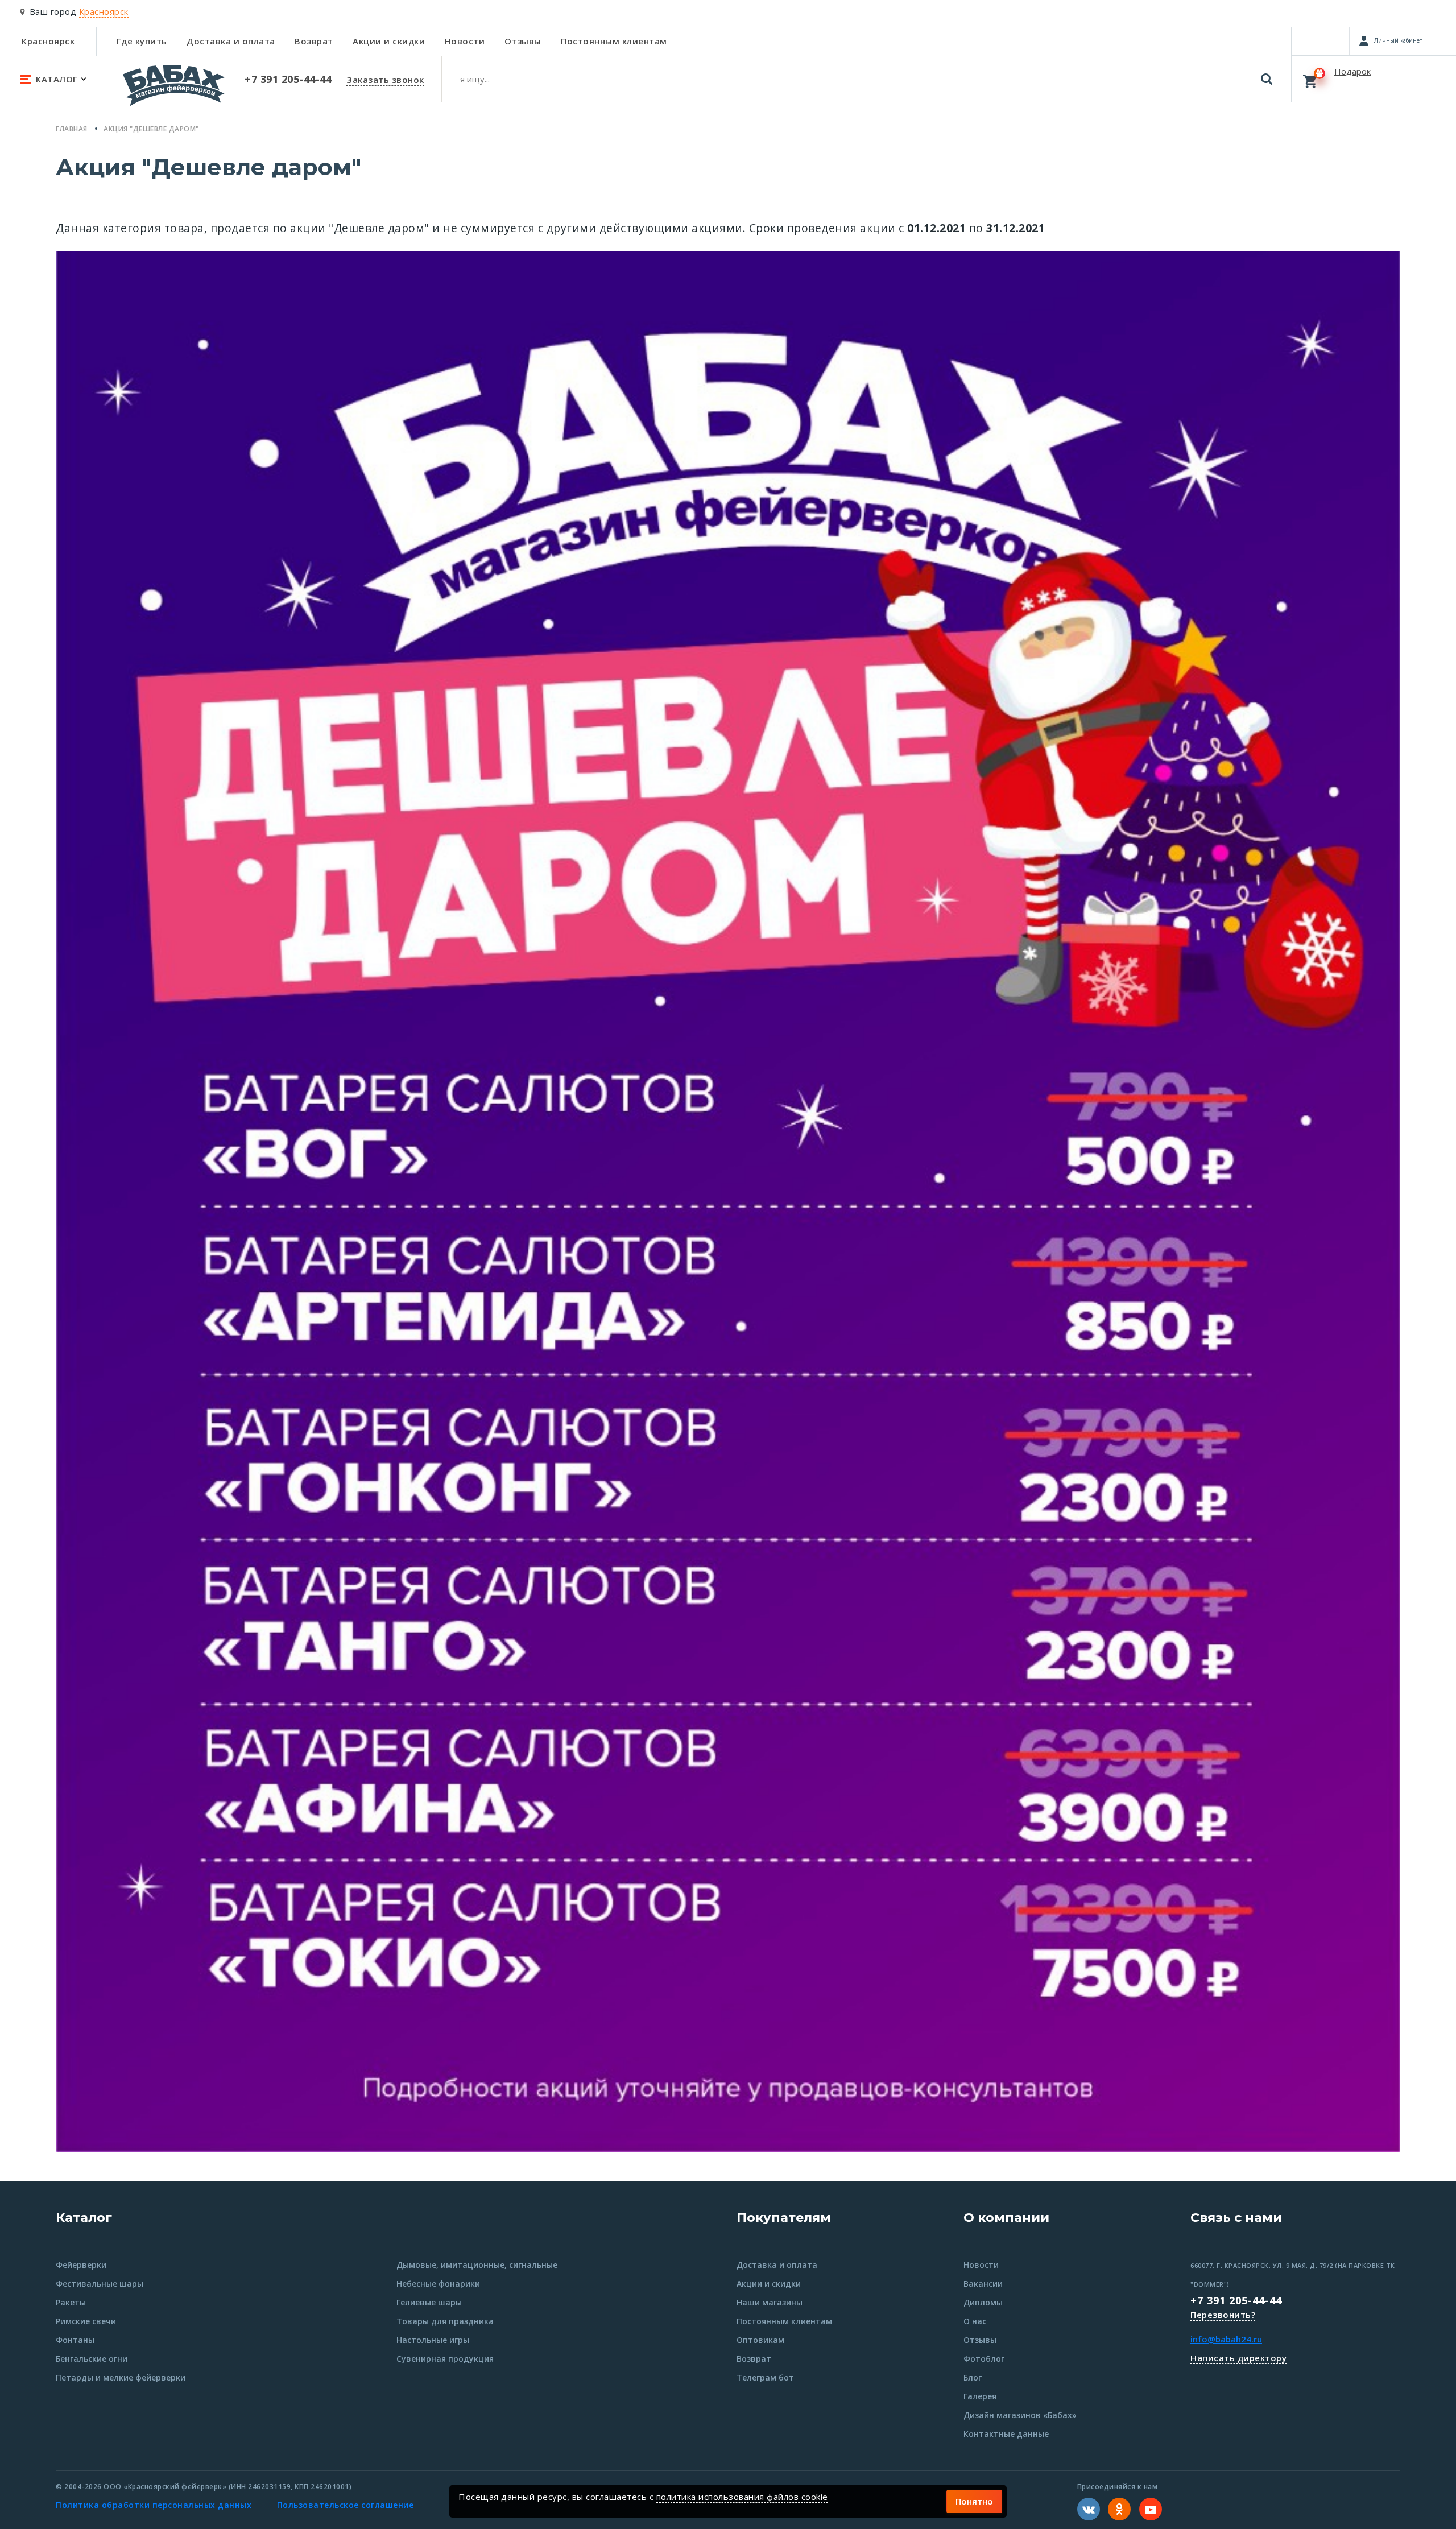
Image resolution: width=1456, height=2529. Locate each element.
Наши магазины (770, 2302)
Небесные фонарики (438, 2284)
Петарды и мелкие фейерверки (121, 2377)
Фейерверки (81, 2265)
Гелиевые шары (429, 2302)
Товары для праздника (445, 2321)
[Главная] (173, 90)
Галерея (980, 2396)
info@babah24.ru (1226, 2339)
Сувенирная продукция (445, 2359)
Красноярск (48, 41)
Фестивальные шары (100, 2284)
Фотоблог (984, 2359)
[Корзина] (1374, 78)
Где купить (142, 41)
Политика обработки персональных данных (154, 2505)
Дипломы (983, 2302)
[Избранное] (1320, 41)
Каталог (84, 2218)
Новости (465, 41)
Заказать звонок (385, 80)
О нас (975, 2321)
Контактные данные (1006, 2434)
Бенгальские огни (92, 2359)
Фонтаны (75, 2340)
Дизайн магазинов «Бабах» (1020, 2415)
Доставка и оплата (231, 41)
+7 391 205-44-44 (1236, 2300)
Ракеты (71, 2302)
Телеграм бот (765, 2377)
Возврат (314, 41)
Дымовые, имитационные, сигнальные (477, 2265)
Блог (973, 2377)
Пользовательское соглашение (346, 2505)
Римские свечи (86, 2321)
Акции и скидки (389, 41)
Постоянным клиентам (614, 41)
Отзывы (523, 41)
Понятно (974, 2501)
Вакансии (983, 2284)
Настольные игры (433, 2340)
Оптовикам (760, 2340)
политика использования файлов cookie (742, 2497)
